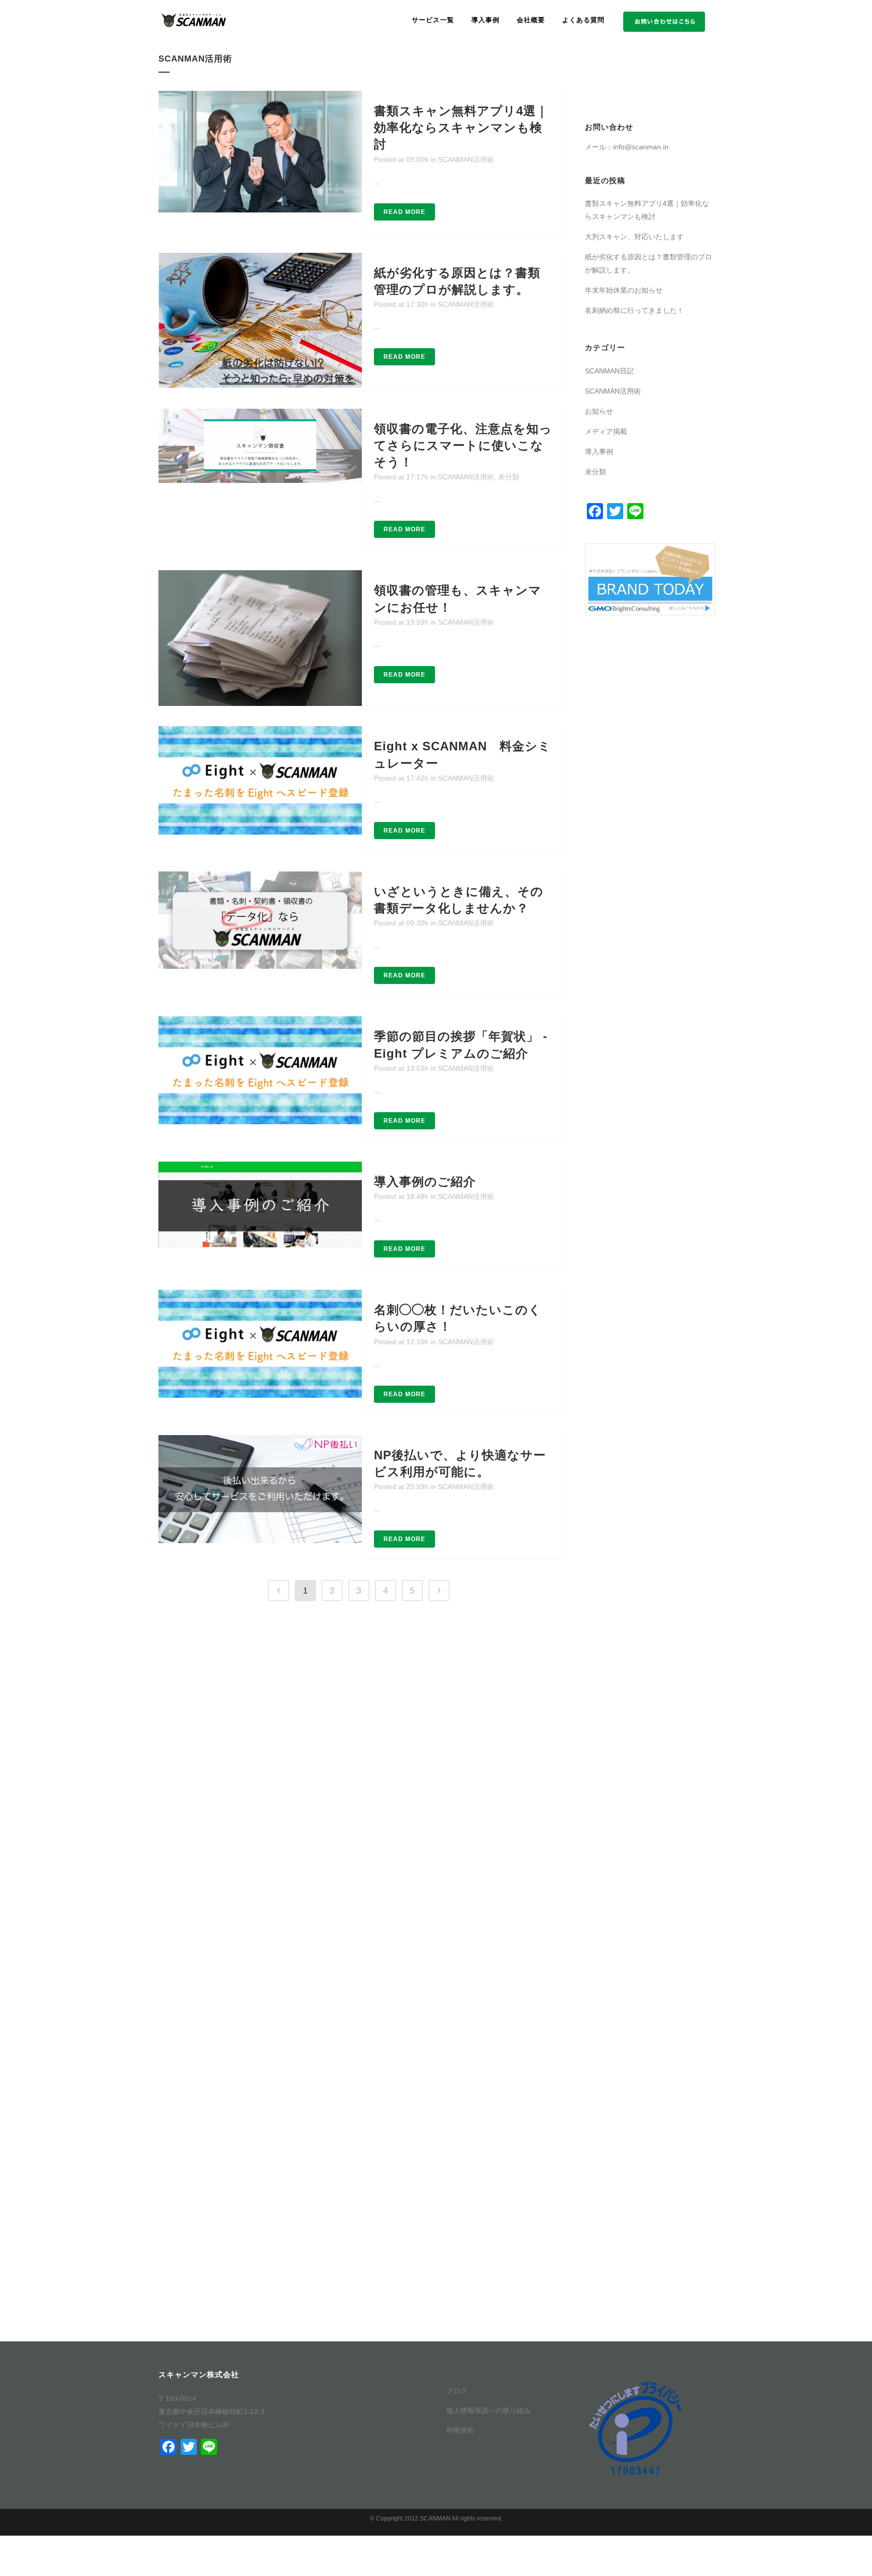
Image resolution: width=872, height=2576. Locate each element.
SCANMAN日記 (609, 371)
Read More (404, 212)
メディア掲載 (606, 431)
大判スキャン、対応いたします (634, 237)
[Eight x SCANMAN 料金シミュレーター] (260, 780)
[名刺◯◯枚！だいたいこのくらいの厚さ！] (260, 1344)
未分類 (509, 477)
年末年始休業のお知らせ (624, 290)
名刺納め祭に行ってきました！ (634, 310)
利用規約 (460, 2430)
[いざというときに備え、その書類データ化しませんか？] (260, 920)
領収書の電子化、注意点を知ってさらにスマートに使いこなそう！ (463, 445)
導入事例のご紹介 (425, 1182)
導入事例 (599, 452)
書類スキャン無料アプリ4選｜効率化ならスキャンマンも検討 (461, 127)
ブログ (457, 2391)
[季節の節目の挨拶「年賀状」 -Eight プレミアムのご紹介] (260, 1070)
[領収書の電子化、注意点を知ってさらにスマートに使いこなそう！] (260, 446)
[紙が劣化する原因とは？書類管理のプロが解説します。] (260, 320)
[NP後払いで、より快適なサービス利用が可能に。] (260, 1489)
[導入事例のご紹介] (260, 1205)
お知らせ (599, 411)
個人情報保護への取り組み (488, 2410)
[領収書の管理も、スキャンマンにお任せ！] (260, 638)
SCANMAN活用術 (466, 159)
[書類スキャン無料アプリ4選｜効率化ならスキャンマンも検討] (260, 152)
